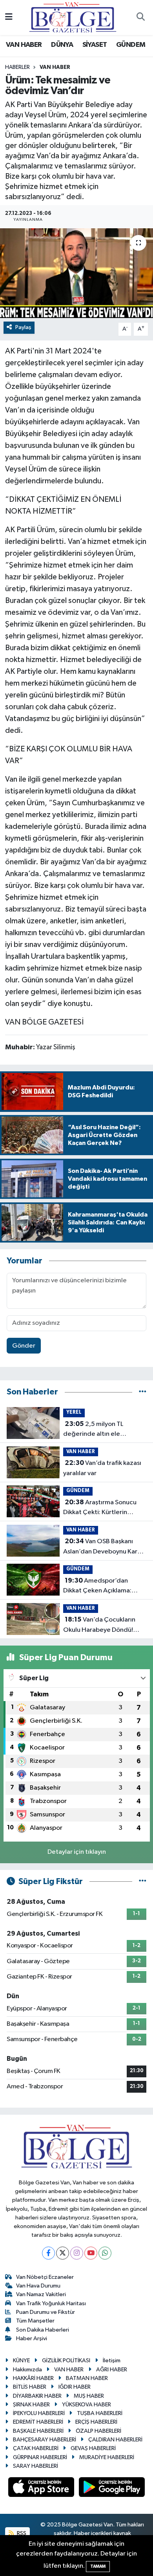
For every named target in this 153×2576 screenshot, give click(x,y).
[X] (63, 2253)
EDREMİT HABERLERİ (38, 2422)
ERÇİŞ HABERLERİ (96, 2422)
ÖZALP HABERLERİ (98, 2431)
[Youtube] (91, 2253)
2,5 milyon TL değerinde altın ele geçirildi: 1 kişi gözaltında (100, 1430)
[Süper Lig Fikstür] (143, 1882)
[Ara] (140, 18)
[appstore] (42, 2489)
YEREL (74, 1412)
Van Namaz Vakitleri (41, 2294)
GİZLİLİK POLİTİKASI (66, 2361)
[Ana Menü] (9, 18)
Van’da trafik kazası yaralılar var (102, 1468)
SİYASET (95, 45)
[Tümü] (143, 1392)
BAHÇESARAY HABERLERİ (45, 2440)
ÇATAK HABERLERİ (36, 2448)
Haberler (17, 67)
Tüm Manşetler (35, 2321)
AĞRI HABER (112, 2370)
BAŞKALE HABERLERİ (38, 2431)
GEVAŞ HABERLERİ (93, 2448)
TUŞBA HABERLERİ (100, 2413)
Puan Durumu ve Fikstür (46, 2312)
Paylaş (23, 327)
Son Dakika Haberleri (43, 2330)
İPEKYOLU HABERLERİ (39, 2413)
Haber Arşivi (32, 2338)
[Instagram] (77, 2253)
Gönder (24, 1346)
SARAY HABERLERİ (36, 2466)
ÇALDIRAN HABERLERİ (115, 2440)
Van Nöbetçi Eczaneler (45, 2277)
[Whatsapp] (105, 2253)
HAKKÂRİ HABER (33, 2378)
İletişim (112, 2361)
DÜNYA (62, 45)
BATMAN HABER (87, 2378)
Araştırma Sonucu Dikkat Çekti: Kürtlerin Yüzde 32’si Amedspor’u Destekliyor (100, 1508)
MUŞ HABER (89, 2396)
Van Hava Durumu (38, 2286)
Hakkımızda (27, 2370)
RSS (21, 2533)
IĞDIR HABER (75, 2387)
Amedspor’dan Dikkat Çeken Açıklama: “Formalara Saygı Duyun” (99, 1587)
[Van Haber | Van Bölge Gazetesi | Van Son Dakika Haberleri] (73, 17)
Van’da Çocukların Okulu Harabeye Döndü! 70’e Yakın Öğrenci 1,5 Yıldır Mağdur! (104, 1625)
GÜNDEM (131, 45)
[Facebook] (48, 2253)
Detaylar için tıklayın (77, 1852)
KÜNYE (21, 2361)
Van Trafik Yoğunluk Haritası (51, 2303)
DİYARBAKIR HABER (37, 2396)
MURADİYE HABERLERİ (107, 2457)
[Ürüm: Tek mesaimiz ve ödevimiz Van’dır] (76, 273)
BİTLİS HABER (30, 2387)
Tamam (98, 2566)
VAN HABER (24, 45)
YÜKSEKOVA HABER (87, 2405)
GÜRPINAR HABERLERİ (40, 2457)
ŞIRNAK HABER (31, 2405)
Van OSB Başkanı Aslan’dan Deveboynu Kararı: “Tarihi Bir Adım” (105, 1547)
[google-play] (112, 2489)
